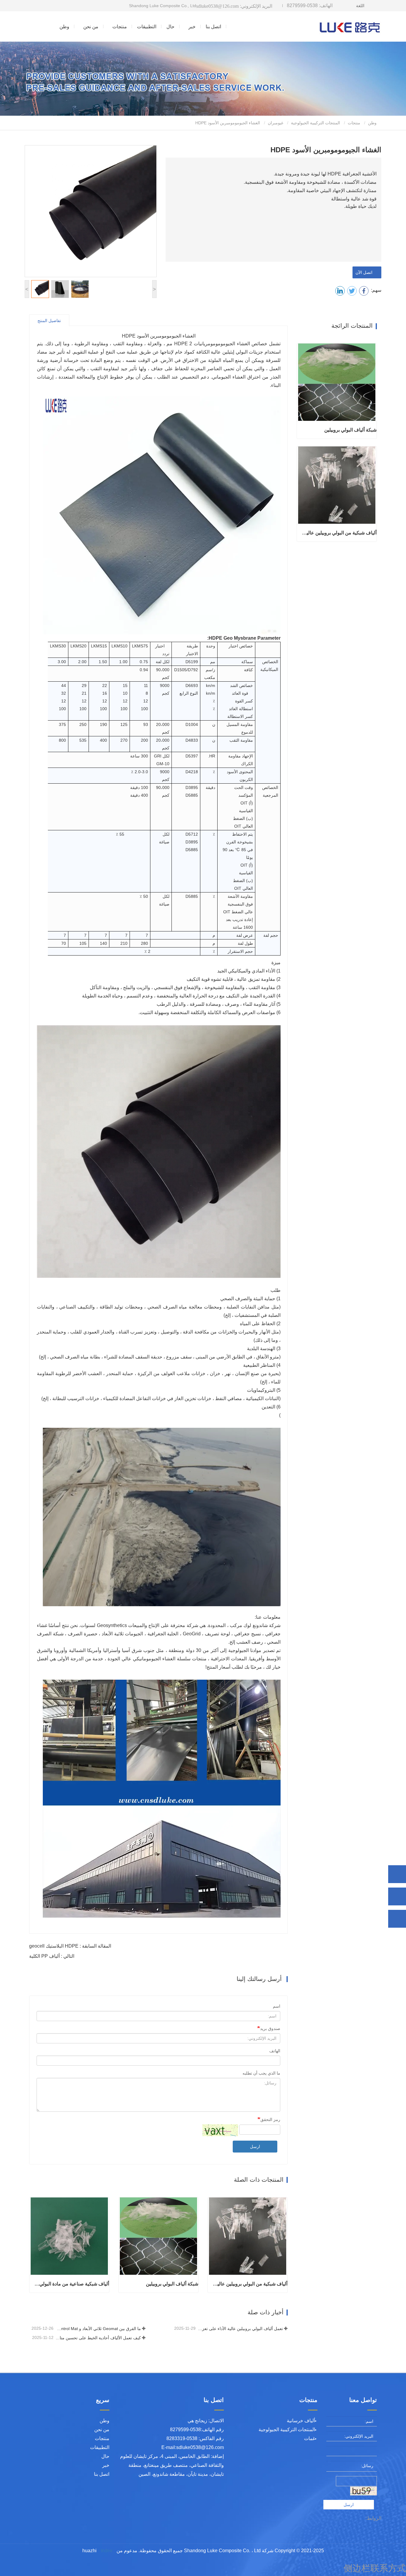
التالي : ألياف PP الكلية (52, 1956)
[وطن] (350, 26)
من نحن (102, 2430)
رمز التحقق (270, 2120)
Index (107, 2551)
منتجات (354, 123)
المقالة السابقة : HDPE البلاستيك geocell (70, 1946)
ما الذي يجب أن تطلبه (261, 2073)
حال (170, 27)
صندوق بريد (270, 2029)
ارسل (255, 2147)
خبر (106, 2465)
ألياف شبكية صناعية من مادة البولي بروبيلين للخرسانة (71, 2284)
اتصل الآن (365, 272)
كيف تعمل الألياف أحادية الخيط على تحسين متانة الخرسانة (98, 2338)
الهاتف (275, 2051)
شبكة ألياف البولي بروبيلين (172, 2284)
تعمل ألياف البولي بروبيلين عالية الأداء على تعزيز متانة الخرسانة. (240, 2329)
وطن (64, 27)
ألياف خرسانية (301, 2421)
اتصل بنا (213, 27)
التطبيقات (147, 27)
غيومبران (276, 123)
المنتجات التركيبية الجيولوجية (315, 123)
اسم (277, 2006)
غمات (310, 2438)
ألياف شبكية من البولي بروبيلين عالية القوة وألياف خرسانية (250, 2284)
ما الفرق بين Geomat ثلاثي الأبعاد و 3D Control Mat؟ (98, 2329)
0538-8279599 (310, 6)
